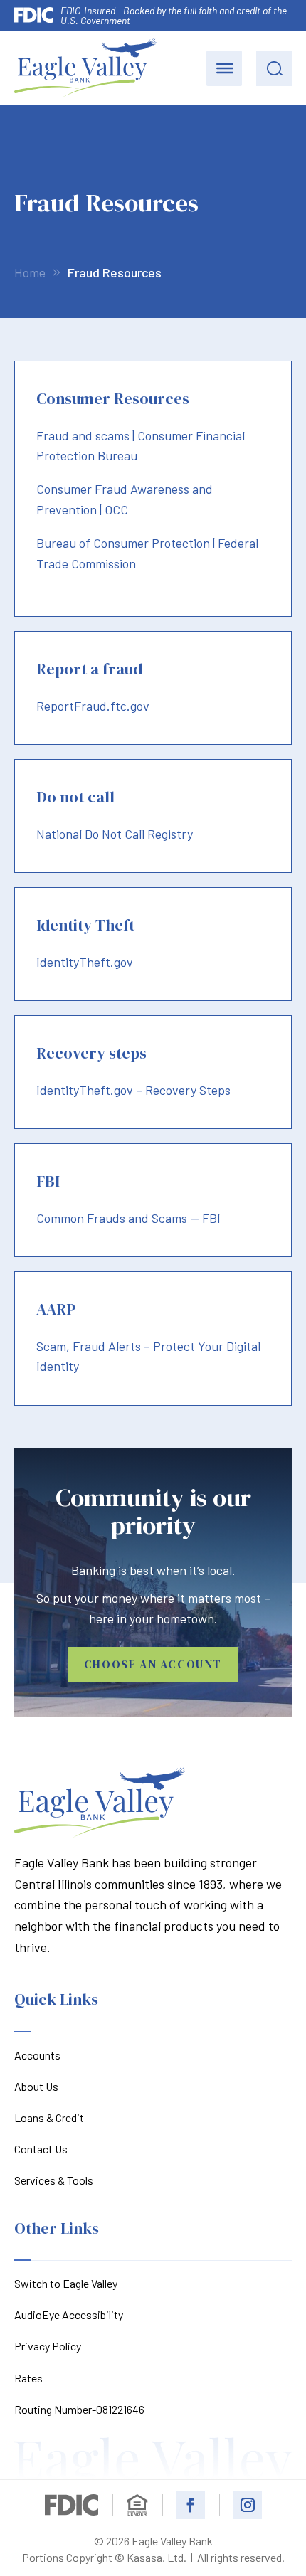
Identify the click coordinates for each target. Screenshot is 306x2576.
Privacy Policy (48, 2346)
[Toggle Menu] (225, 68)
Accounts (37, 2055)
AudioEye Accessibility (69, 2315)
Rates (28, 2378)
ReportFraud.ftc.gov (93, 706)
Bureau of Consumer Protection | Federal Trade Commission (147, 553)
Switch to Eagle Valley (66, 2283)
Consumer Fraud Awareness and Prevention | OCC (125, 499)
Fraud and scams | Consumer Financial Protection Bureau (141, 446)
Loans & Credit (49, 2117)
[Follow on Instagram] (248, 2505)
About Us (36, 2086)
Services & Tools (54, 2180)
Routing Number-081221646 (79, 2409)
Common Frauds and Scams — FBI (128, 1218)
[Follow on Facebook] (191, 2505)
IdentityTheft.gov (85, 962)
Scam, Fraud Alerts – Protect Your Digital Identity (148, 1356)
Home (30, 272)
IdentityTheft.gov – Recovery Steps (133, 1090)
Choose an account (153, 1664)
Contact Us (41, 2149)
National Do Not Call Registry (115, 834)
